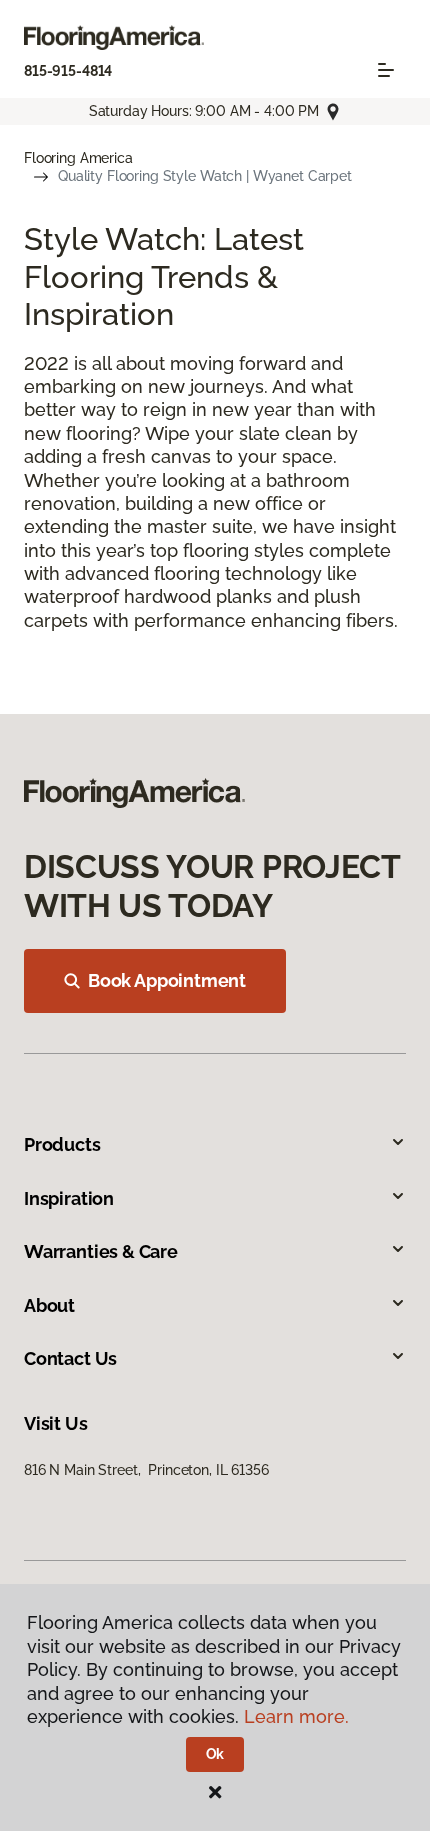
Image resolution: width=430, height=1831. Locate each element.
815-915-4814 (68, 71)
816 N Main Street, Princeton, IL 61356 (146, 1470)
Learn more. (296, 1716)
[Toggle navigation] (386, 70)
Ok (215, 1754)
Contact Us (70, 1358)
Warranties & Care (101, 1251)
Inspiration (69, 1198)
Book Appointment (167, 980)
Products (62, 1144)
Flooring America (78, 158)
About (49, 1305)
